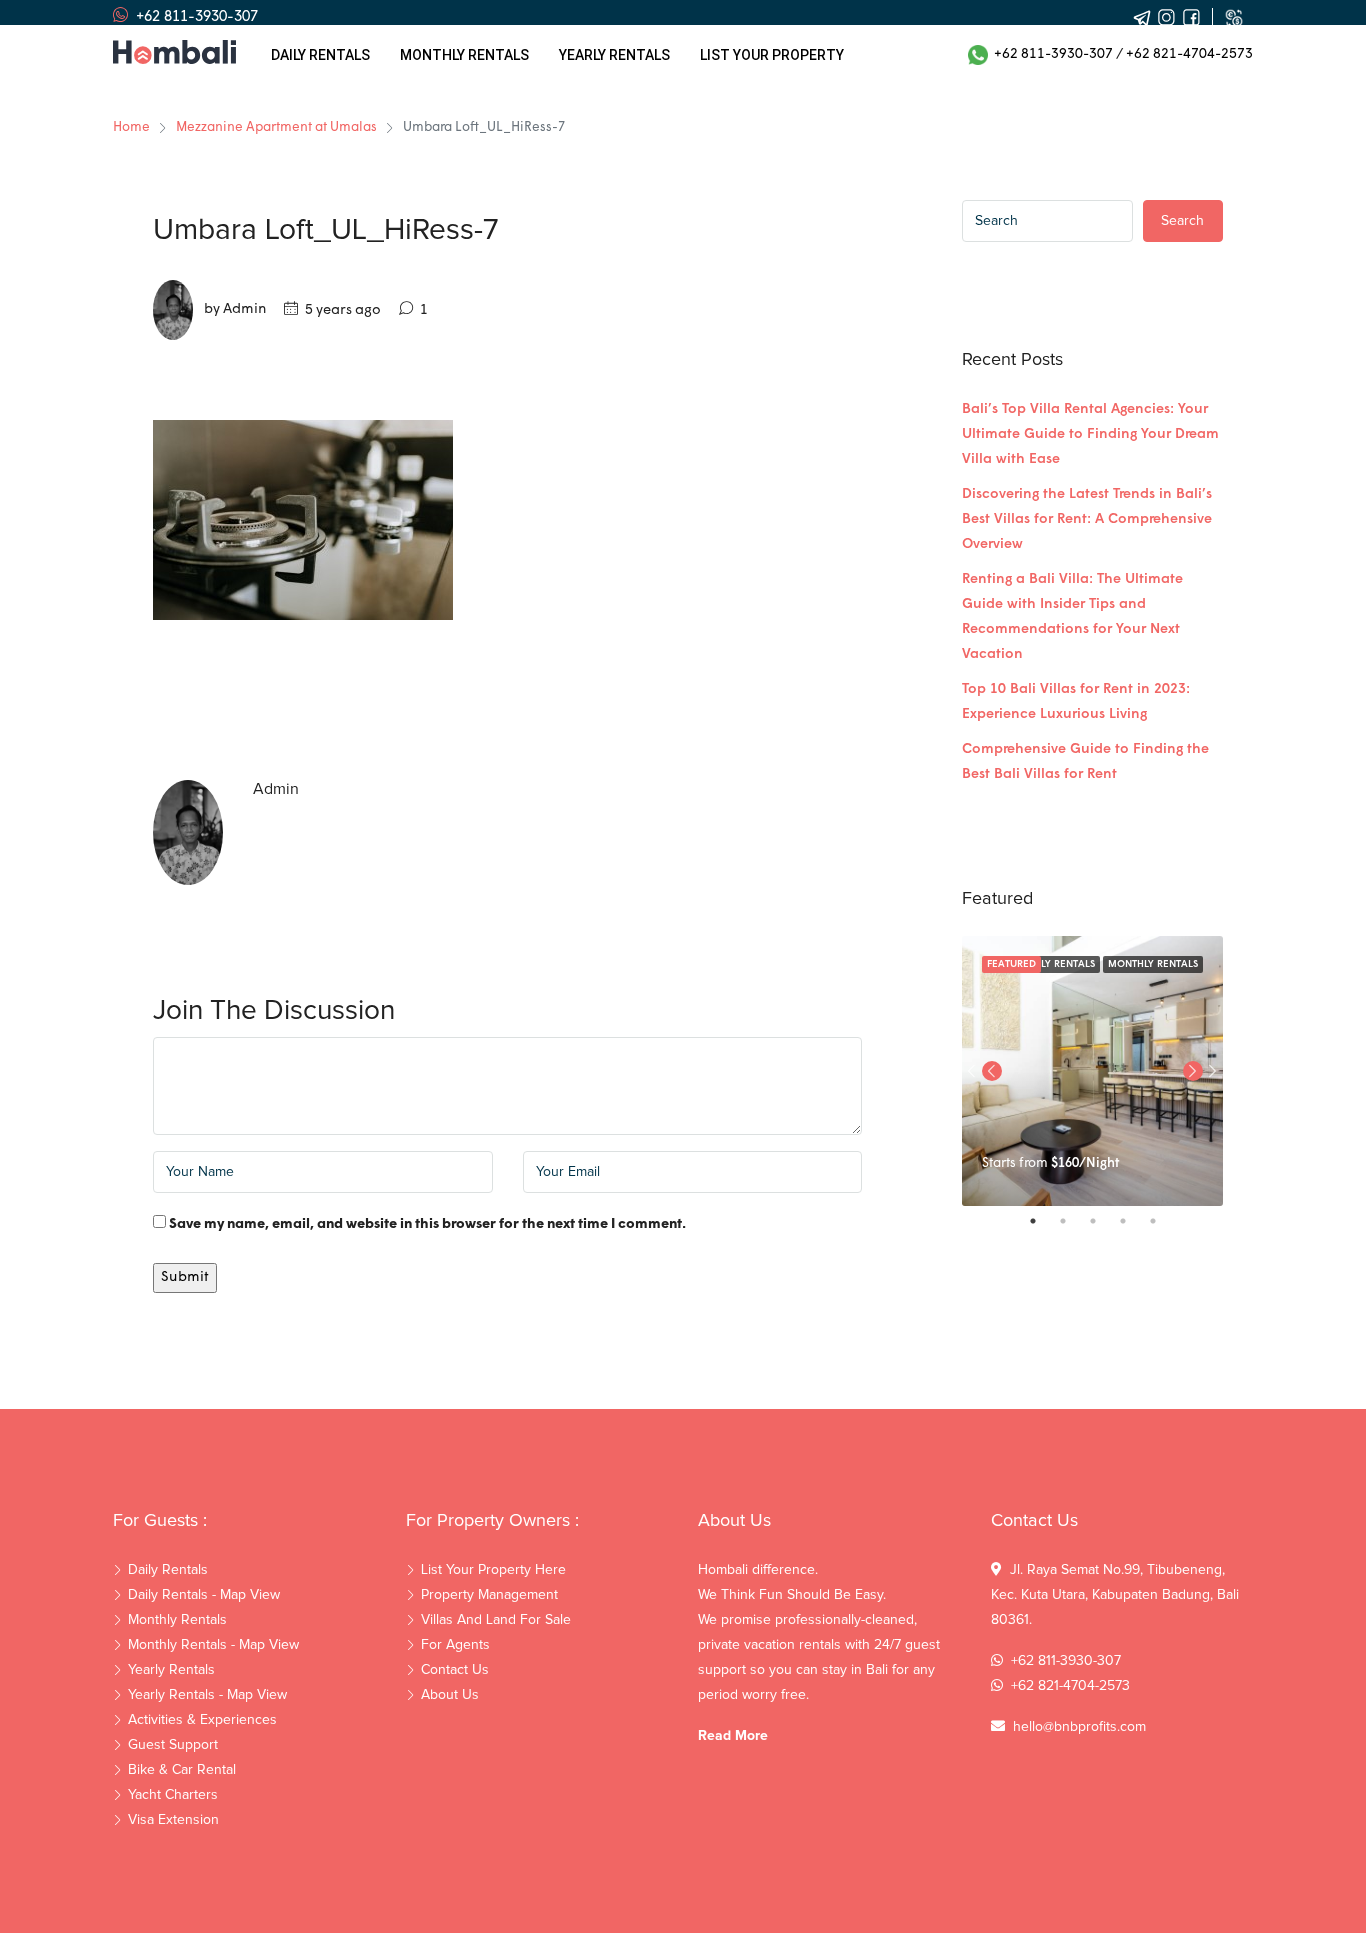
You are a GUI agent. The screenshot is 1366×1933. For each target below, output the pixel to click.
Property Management (489, 1595)
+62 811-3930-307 (1050, 54)
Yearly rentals (614, 55)
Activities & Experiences (202, 1720)
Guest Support (173, 1745)
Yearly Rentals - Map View (207, 1695)
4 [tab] (1133, 1221)
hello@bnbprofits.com (1079, 1727)
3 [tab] (1103, 1221)
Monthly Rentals (1153, 964)
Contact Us (455, 1670)
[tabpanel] (1092, 1071)
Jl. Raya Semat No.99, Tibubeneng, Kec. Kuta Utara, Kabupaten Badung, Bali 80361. (1115, 1595)
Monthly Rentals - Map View (213, 1645)
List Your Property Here (493, 1570)
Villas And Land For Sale (496, 1620)
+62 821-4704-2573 (1189, 54)
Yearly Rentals (171, 1670)
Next (1213, 1071)
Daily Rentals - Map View (204, 1595)
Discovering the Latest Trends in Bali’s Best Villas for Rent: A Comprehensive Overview (1087, 519)
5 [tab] (1163, 1221)
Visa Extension (173, 1820)
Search (1182, 221)
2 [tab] (1073, 1221)
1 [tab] (1043, 1221)
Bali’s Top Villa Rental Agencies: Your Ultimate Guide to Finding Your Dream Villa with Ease (1090, 434)
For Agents (455, 1645)
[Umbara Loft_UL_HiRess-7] (303, 520)
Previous (992, 1071)
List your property (772, 55)
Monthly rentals (464, 55)
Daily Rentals (320, 55)
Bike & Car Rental (182, 1770)
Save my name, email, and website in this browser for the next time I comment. (427, 1224)
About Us (450, 1695)
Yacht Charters (173, 1795)
